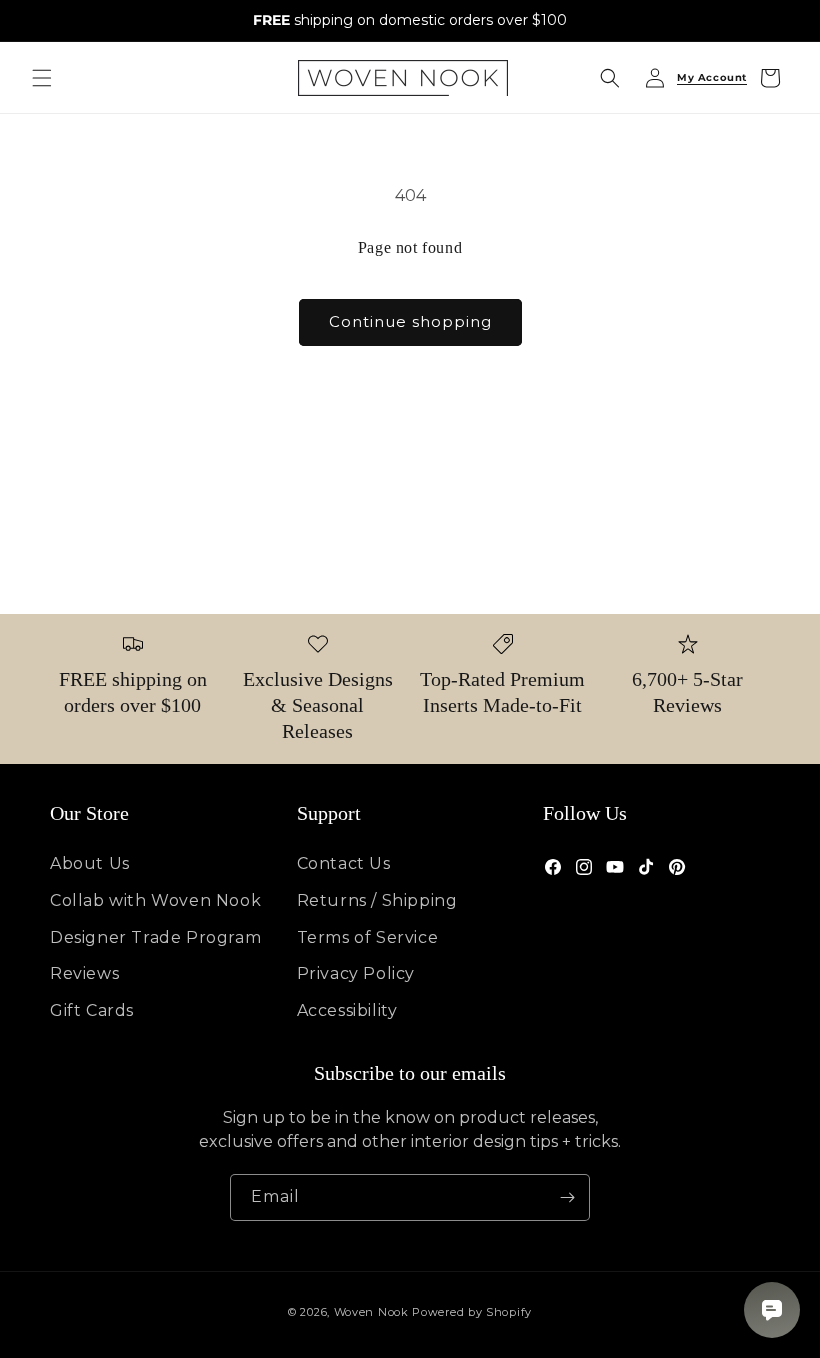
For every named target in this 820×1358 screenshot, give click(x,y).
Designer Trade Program (155, 937)
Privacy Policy (356, 973)
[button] (42, 78)
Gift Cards (92, 1010)
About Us (90, 863)
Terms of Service (368, 937)
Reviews (84, 973)
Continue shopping (410, 321)
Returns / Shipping (377, 900)
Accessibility (347, 1010)
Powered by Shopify (472, 1312)
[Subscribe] (567, 1197)
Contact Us (344, 863)
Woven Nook (371, 1312)
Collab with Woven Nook (155, 900)
